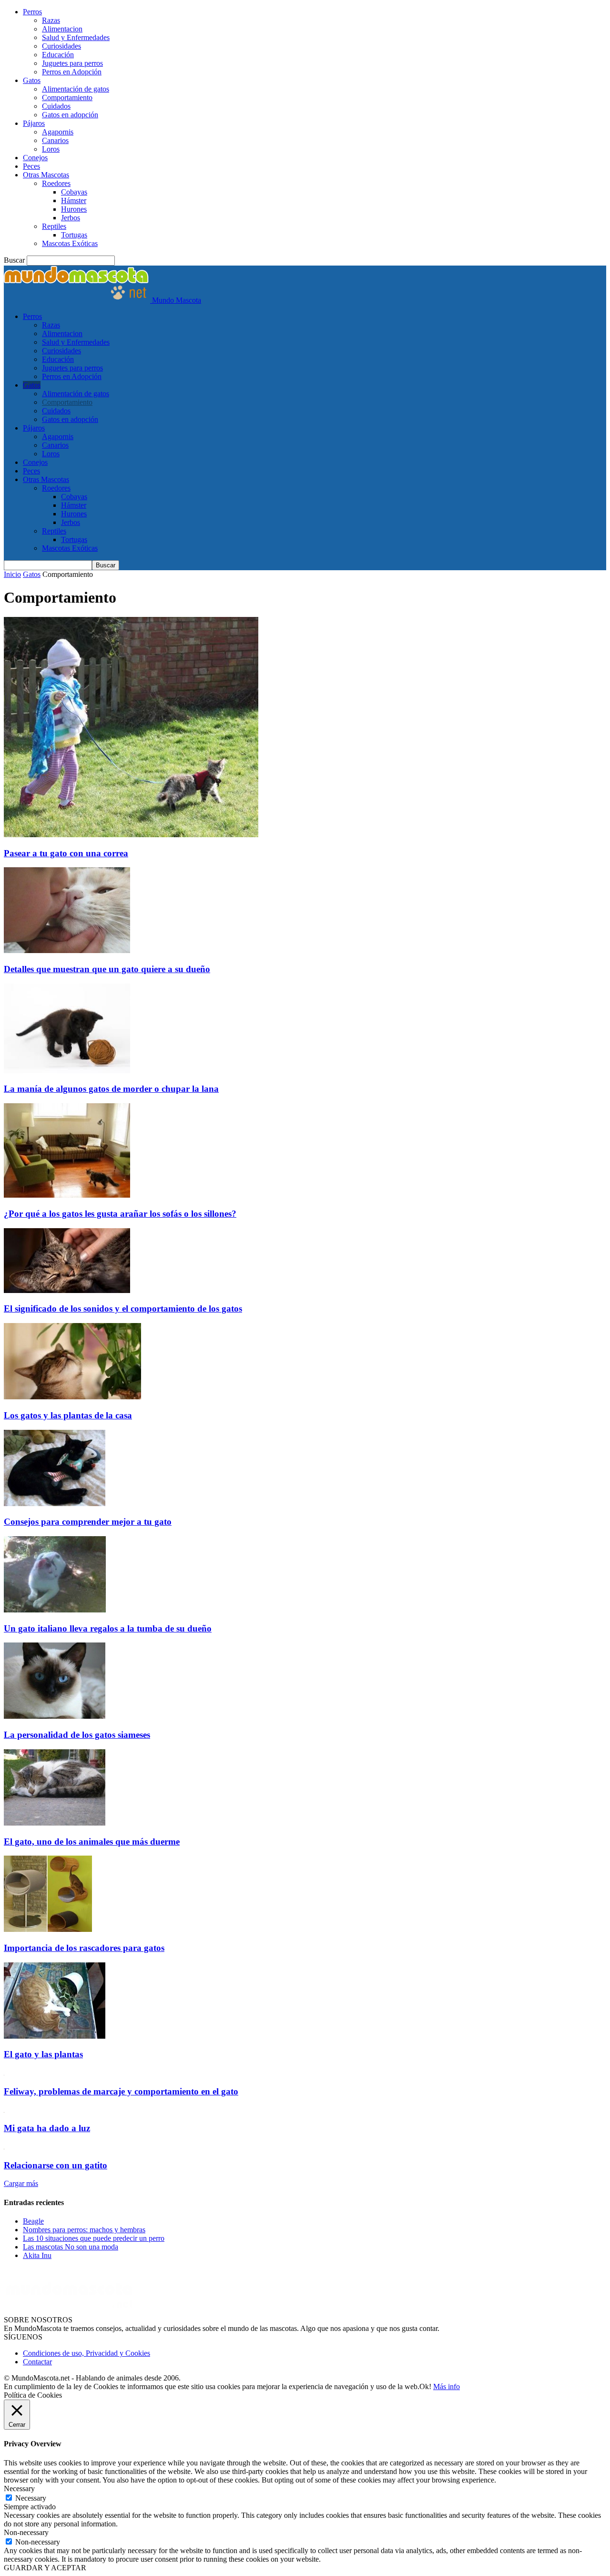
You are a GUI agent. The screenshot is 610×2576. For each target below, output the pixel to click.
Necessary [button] (19, 2489)
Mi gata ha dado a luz (47, 2128)
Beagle (33, 2221)
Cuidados (56, 106)
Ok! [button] (425, 2386)
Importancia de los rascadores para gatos (84, 1948)
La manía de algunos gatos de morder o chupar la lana (111, 1089)
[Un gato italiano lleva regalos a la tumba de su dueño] (55, 1610)
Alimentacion (62, 29)
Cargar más (21, 2183)
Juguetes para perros (72, 63)
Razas (51, 20)
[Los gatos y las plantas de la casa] (72, 1397)
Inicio (12, 574)
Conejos (35, 158)
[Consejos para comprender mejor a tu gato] (55, 1504)
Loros (51, 149)
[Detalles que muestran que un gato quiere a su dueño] (67, 950)
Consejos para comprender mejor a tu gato (88, 1522)
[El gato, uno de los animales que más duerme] (55, 1823)
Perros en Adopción (72, 72)
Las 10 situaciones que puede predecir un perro (94, 2238)
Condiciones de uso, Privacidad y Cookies (86, 2353)
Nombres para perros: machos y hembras (84, 2230)
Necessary (31, 2498)
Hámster (74, 200)
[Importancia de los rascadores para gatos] (48, 1929)
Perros (32, 12)
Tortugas (74, 235)
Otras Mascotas (46, 175)
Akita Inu (37, 2255)
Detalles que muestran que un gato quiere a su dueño (107, 969)
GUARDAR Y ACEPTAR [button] (45, 2568)
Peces (31, 166)
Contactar (37, 2362)
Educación (58, 55)
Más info (447, 2386)
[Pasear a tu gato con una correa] (131, 835)
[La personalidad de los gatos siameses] (55, 1716)
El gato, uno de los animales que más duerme (92, 1842)
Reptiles (54, 226)
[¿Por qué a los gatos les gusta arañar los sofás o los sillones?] (67, 1195)
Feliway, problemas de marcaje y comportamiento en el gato (121, 2091)
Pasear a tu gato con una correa (66, 853)
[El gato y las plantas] (55, 2036)
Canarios (55, 140)
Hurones (74, 209)
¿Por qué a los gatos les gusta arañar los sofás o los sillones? (120, 1214)
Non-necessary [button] (26, 2532)
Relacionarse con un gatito (56, 2165)
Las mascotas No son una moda (71, 2247)
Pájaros (34, 123)
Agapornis (58, 132)
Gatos (32, 80)
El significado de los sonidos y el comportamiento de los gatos (123, 1309)
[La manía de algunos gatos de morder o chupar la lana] (67, 1071)
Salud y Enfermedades (76, 37)
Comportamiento (67, 97)
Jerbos (71, 218)
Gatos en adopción (70, 115)
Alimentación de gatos (76, 89)
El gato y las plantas (43, 2054)
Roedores (56, 183)
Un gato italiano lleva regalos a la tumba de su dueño (108, 1628)
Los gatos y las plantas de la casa (68, 1415)
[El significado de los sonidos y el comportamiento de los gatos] (67, 1290)
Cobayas (74, 192)
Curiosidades (61, 46)
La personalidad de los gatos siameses (77, 1735)
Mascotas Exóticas (70, 243)
